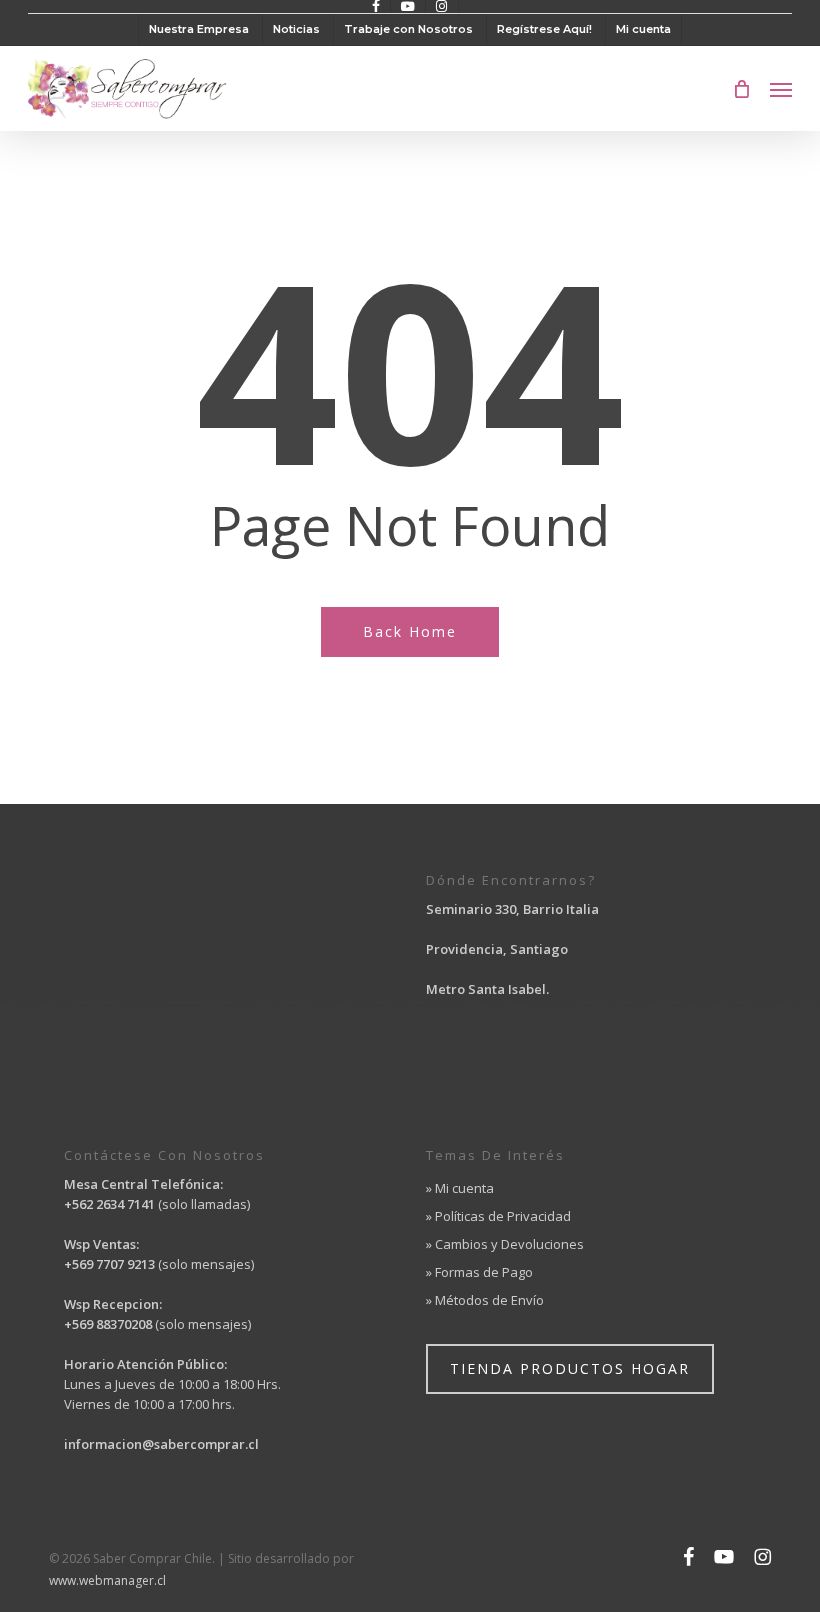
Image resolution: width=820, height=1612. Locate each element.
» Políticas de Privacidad (498, 1216)
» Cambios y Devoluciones (505, 1244)
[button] (781, 89)
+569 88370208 (108, 1324)
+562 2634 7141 (109, 1204)
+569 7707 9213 (111, 1264)
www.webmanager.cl (107, 1580)
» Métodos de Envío (485, 1300)
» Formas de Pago (479, 1272)
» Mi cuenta (460, 1188)
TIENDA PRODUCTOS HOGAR (570, 1368)
